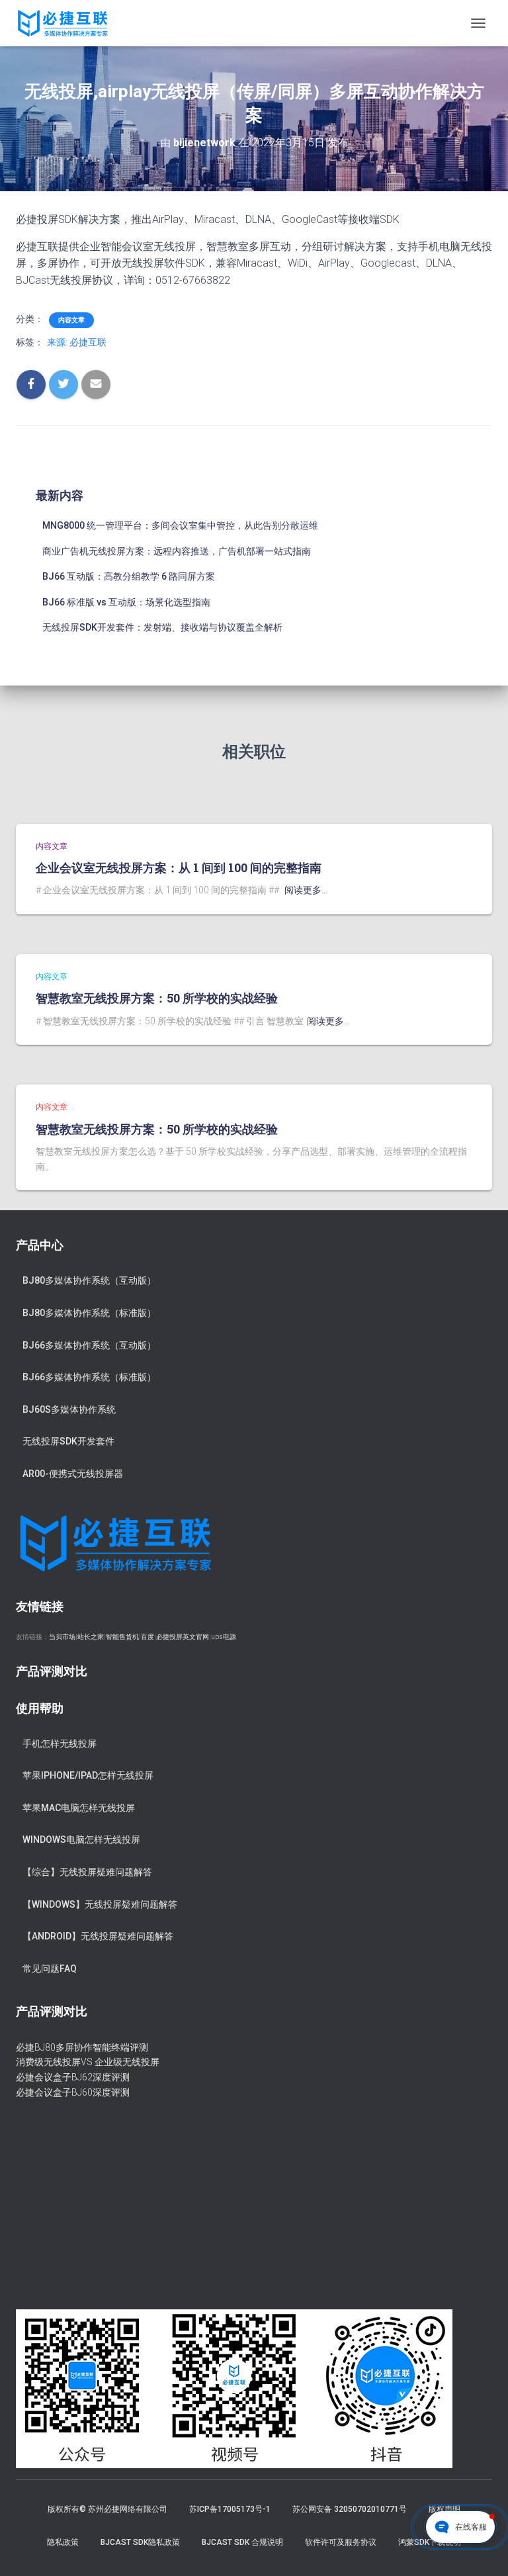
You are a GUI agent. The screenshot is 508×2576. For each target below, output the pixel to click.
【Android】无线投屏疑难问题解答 (98, 1936)
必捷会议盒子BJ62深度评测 (73, 2077)
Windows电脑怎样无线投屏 (81, 1840)
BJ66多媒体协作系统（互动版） (89, 1345)
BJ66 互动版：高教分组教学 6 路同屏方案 (129, 576)
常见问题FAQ (50, 1969)
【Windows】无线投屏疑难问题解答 (100, 1904)
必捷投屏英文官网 (183, 1637)
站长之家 (91, 1637)
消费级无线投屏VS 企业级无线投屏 (88, 2062)
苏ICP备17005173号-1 (230, 2509)
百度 (148, 1637)
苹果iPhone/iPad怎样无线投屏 (88, 1775)
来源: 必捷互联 (77, 342)
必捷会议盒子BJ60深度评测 (73, 2092)
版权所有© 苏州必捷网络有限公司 (107, 2509)
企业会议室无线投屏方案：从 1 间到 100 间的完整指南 (179, 867)
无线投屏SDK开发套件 (68, 1441)
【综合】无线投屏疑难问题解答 (87, 1872)
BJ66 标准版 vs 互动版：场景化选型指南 (126, 602)
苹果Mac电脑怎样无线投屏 (79, 1808)
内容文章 (71, 320)
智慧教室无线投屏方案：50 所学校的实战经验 (157, 998)
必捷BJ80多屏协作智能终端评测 (82, 2047)
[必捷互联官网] (67, 23)
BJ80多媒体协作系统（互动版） (89, 1280)
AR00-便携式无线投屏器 (73, 1474)
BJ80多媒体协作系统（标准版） (89, 1313)
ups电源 (224, 1637)
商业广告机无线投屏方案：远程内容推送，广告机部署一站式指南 (177, 551)
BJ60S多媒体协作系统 (69, 1409)
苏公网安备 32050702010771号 (350, 2509)
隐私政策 (63, 2542)
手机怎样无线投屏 (60, 1744)
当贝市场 (62, 1637)
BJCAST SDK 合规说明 (242, 2542)
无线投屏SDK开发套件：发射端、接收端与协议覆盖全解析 (162, 627)
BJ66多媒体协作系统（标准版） (89, 1377)
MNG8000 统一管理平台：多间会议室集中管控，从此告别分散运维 (180, 525)
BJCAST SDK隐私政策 (140, 2542)
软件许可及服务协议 (341, 2542)
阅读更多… (306, 890)
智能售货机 (122, 1637)
